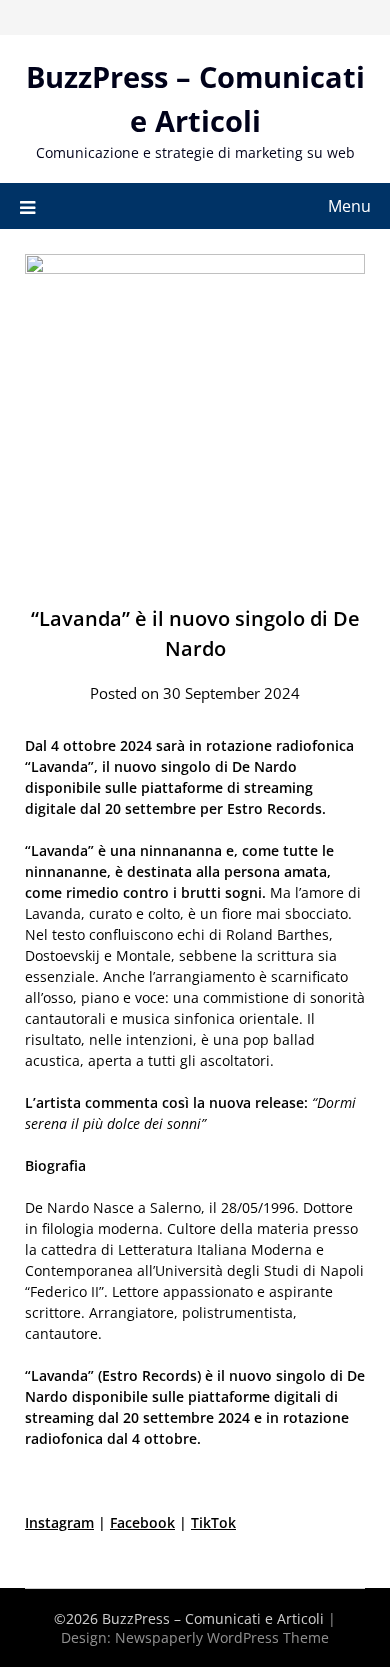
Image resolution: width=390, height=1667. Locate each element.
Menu (349, 206)
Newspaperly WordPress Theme (222, 1637)
